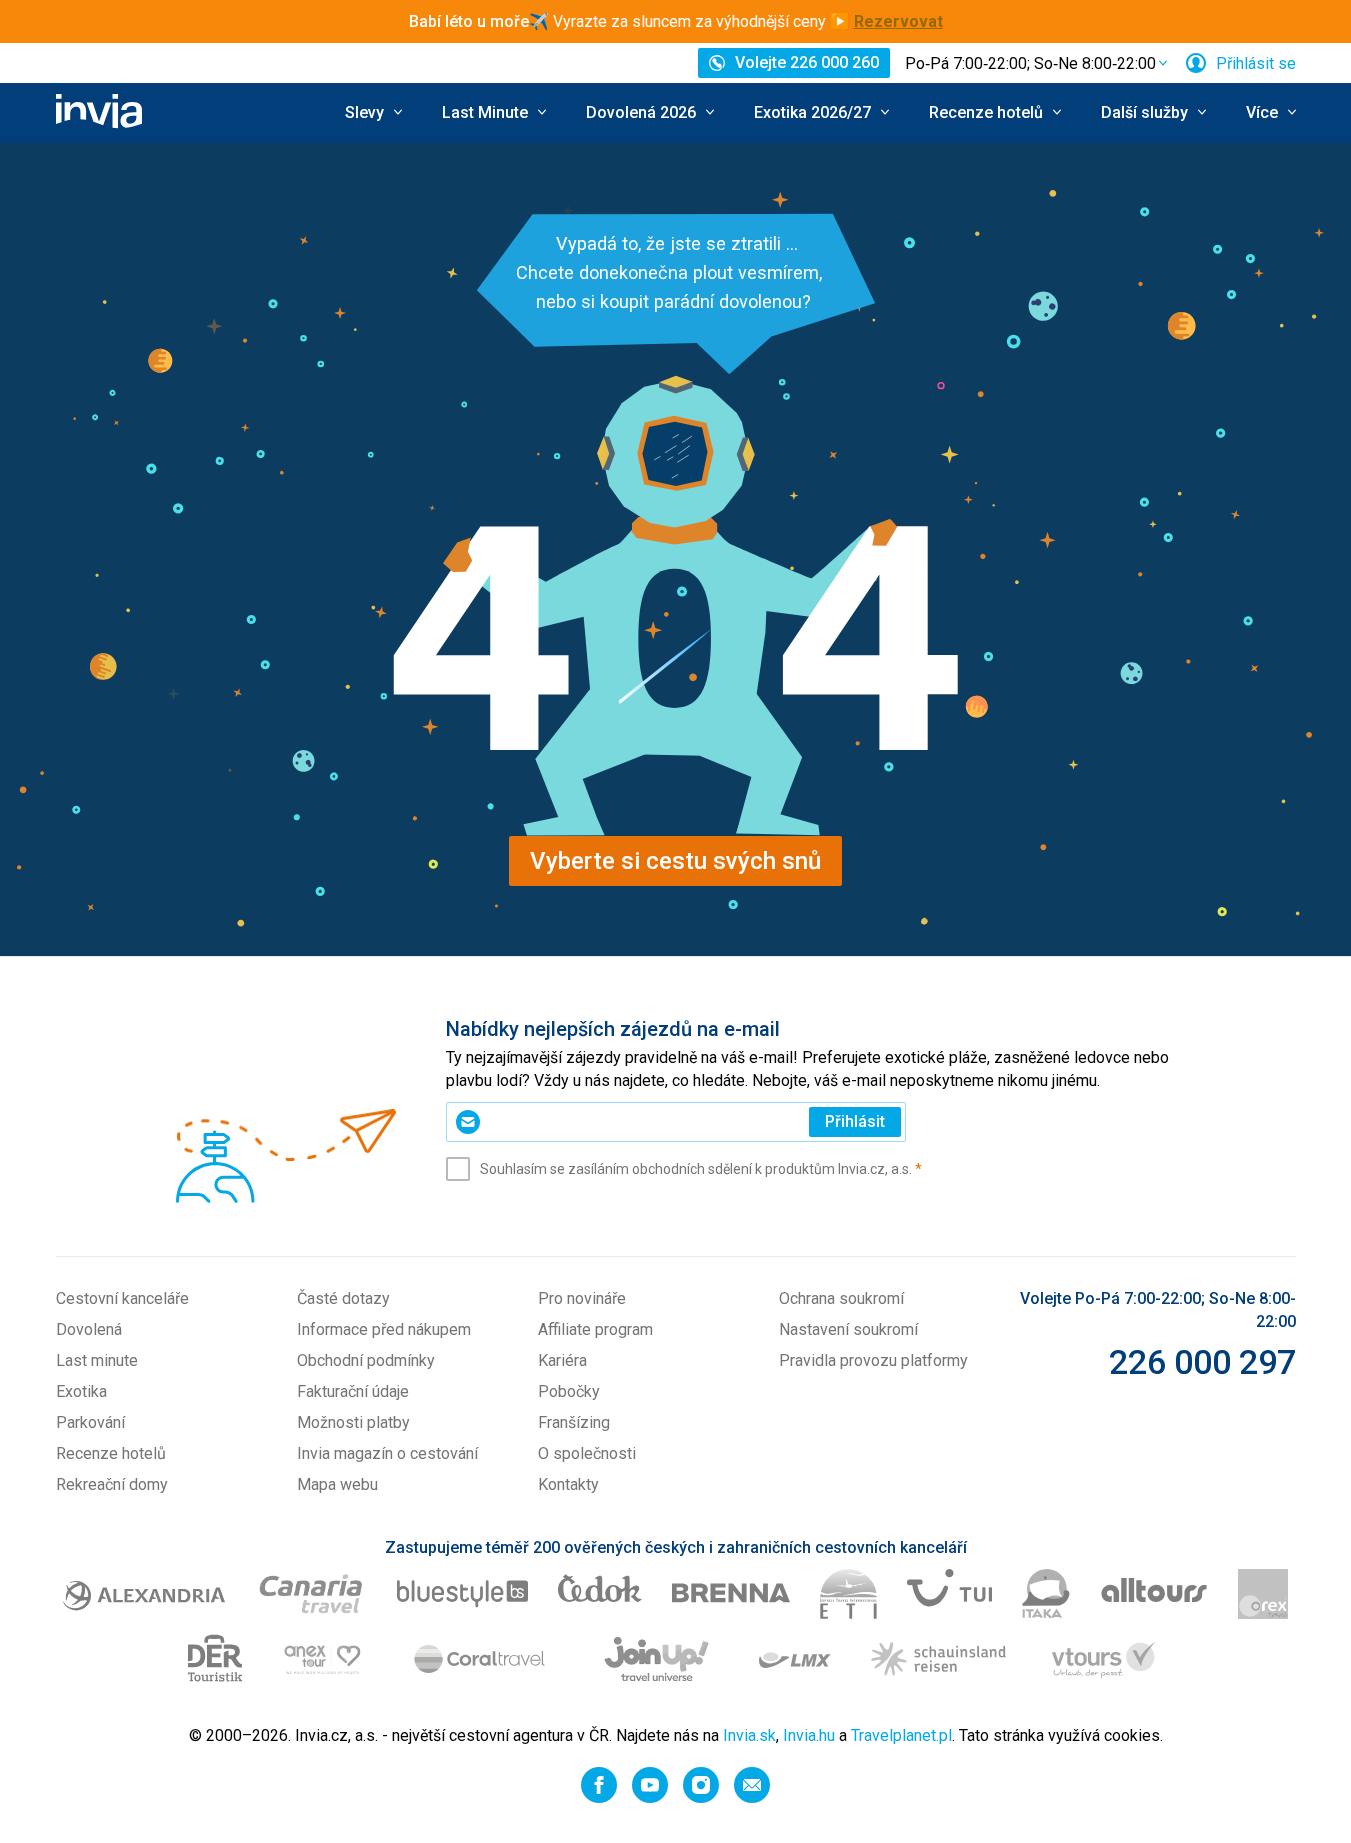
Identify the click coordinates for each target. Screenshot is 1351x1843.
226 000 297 (1202, 1362)
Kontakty (568, 1484)
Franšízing (574, 1422)
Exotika (81, 1391)
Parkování (90, 1422)
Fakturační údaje (353, 1391)
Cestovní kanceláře (122, 1298)
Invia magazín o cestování (387, 1453)
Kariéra (562, 1360)
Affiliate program (595, 1329)
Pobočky (569, 1391)
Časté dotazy (343, 1298)
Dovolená (89, 1329)
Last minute (97, 1360)
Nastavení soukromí (848, 1329)
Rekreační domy (112, 1484)
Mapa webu (337, 1484)
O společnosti (587, 1453)
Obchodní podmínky (366, 1360)
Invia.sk (749, 1735)
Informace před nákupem (384, 1329)
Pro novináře (582, 1298)
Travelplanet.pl (901, 1735)
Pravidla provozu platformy (873, 1360)
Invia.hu (809, 1735)
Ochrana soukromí (841, 1298)
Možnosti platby (353, 1422)
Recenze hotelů (111, 1453)
